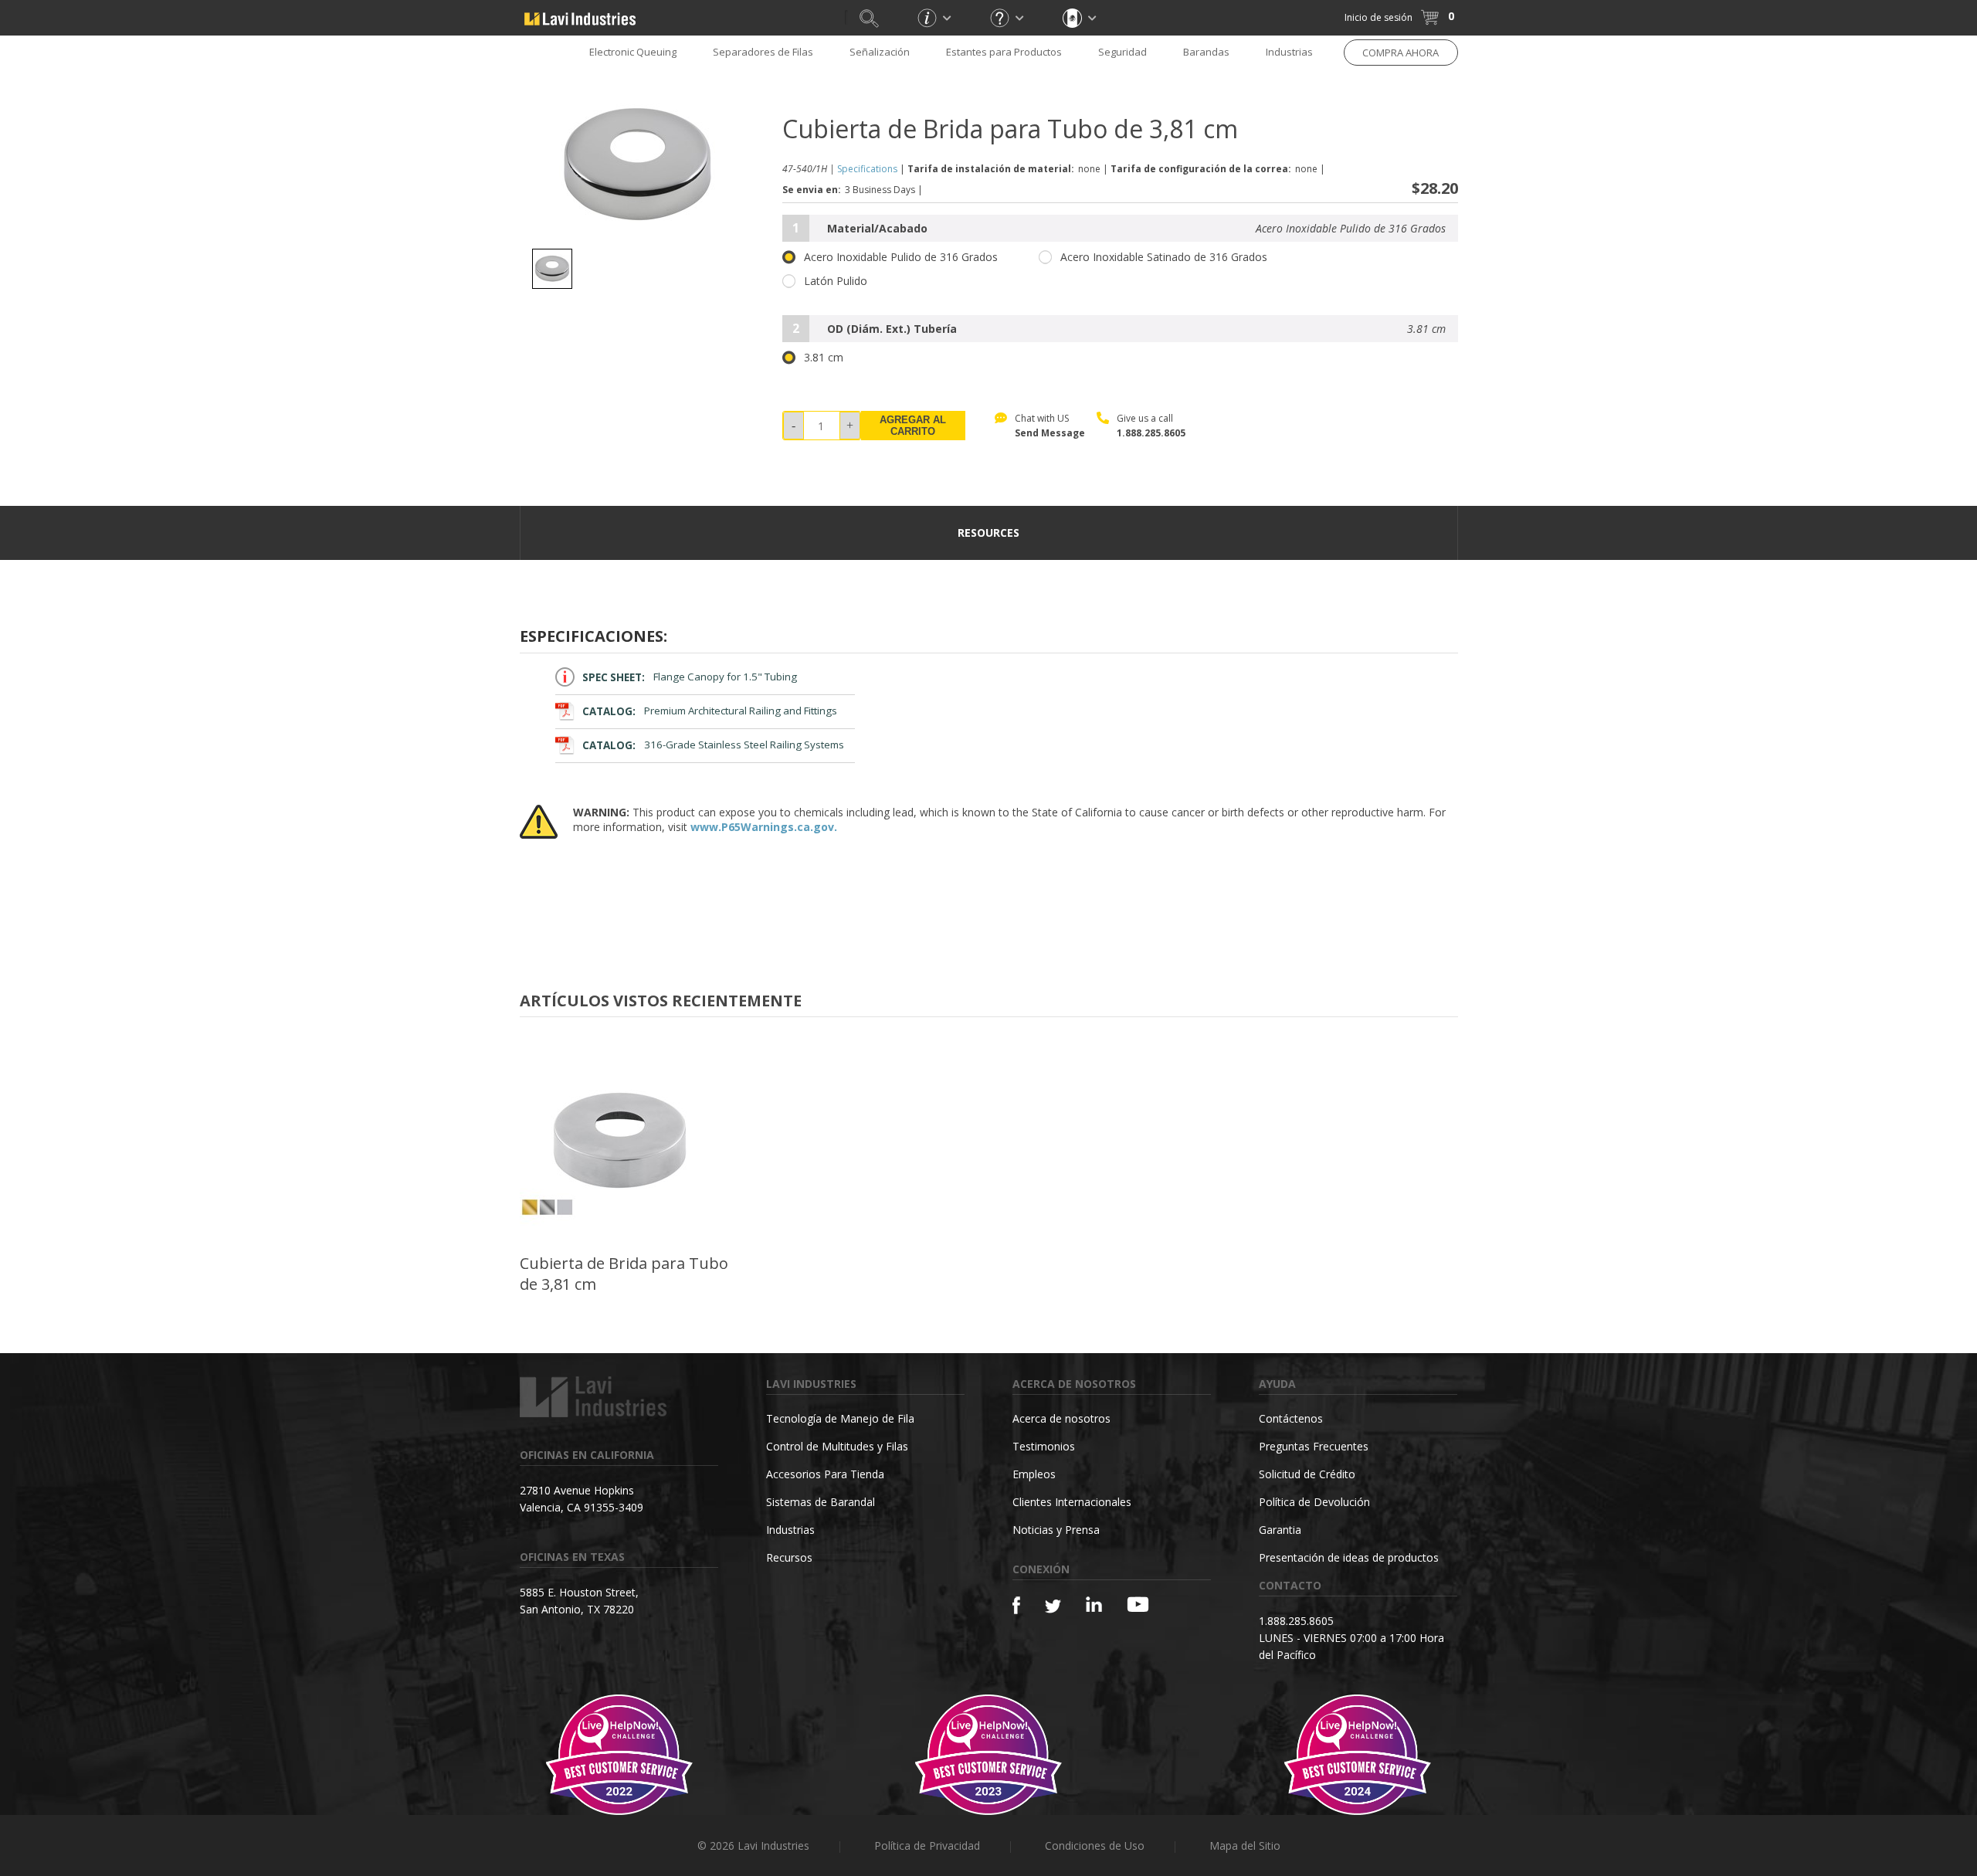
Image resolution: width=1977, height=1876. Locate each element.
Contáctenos (1291, 1418)
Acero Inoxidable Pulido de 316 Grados (901, 257)
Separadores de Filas (763, 52)
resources (988, 533)
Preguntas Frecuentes (1314, 1446)
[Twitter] (1053, 1607)
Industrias (1289, 52)
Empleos (1034, 1474)
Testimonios (1044, 1446)
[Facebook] (1016, 1605)
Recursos (789, 1557)
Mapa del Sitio (1245, 1845)
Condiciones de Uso (1095, 1845)
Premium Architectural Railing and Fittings (710, 711)
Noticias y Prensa (1056, 1530)
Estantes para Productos (1004, 52)
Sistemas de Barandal (821, 1502)
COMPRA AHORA (1401, 53)
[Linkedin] (1094, 1605)
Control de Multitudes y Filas (837, 1446)
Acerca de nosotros (1061, 1418)
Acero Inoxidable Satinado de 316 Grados (1164, 257)
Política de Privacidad (927, 1845)
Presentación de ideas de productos (1349, 1557)
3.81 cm (824, 358)
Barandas (1206, 52)
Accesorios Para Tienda (825, 1474)
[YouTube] (1138, 1604)
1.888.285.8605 (1151, 433)
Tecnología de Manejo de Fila (840, 1418)
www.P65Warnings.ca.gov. (764, 827)
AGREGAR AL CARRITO (913, 426)
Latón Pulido (836, 281)
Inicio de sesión (1378, 17)
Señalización (880, 52)
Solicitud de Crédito (1307, 1474)
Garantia (1280, 1530)
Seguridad (1122, 52)
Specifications (867, 169)
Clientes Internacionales (1072, 1502)
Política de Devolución (1314, 1502)
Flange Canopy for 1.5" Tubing (690, 677)
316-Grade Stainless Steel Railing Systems (713, 745)
